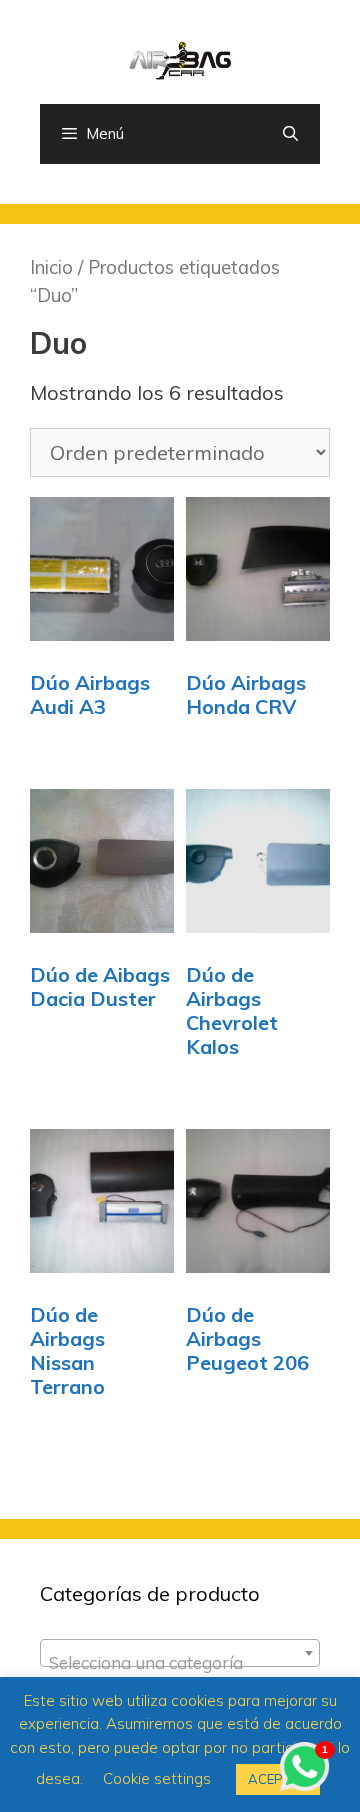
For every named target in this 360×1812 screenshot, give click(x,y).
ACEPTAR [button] (278, 1779)
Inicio (51, 267)
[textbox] (180, 1662)
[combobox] (180, 1653)
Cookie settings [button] (157, 1778)
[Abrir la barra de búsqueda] (290, 134)
